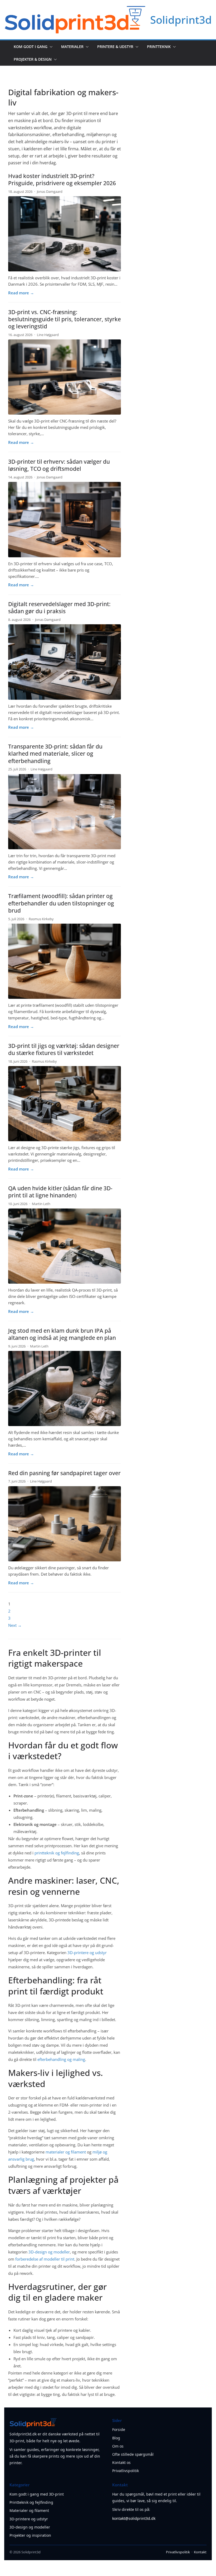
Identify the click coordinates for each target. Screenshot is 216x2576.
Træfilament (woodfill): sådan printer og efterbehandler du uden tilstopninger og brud (61, 903)
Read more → (21, 293)
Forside (119, 2429)
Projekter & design (33, 59)
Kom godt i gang (31, 47)
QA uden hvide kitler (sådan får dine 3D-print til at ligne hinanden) (60, 1192)
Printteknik (159, 47)
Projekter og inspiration (30, 2535)
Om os (118, 2446)
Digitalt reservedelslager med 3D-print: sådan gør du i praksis (59, 608)
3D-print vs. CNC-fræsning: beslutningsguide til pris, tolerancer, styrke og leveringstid (65, 319)
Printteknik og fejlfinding (31, 2502)
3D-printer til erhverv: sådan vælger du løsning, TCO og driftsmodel (59, 465)
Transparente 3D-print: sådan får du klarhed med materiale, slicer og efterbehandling (55, 754)
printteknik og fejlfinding (57, 1853)
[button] (50, 47)
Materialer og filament (29, 2510)
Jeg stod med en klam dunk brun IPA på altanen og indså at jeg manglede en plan (62, 1334)
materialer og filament (66, 2152)
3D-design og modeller (49, 2252)
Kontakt (200, 2552)
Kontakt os (121, 2462)
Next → (15, 1625)
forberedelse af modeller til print (45, 2259)
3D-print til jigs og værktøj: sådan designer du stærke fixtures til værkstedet (64, 1049)
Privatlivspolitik (126, 2471)
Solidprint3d (181, 20)
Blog (116, 2438)
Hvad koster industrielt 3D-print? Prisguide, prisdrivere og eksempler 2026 (62, 179)
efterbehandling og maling (61, 2059)
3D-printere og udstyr (87, 1953)
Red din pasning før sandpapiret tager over (64, 1473)
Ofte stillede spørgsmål (133, 2454)
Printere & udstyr (115, 47)
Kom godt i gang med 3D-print (37, 2494)
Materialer (72, 47)
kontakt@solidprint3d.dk (134, 2518)
